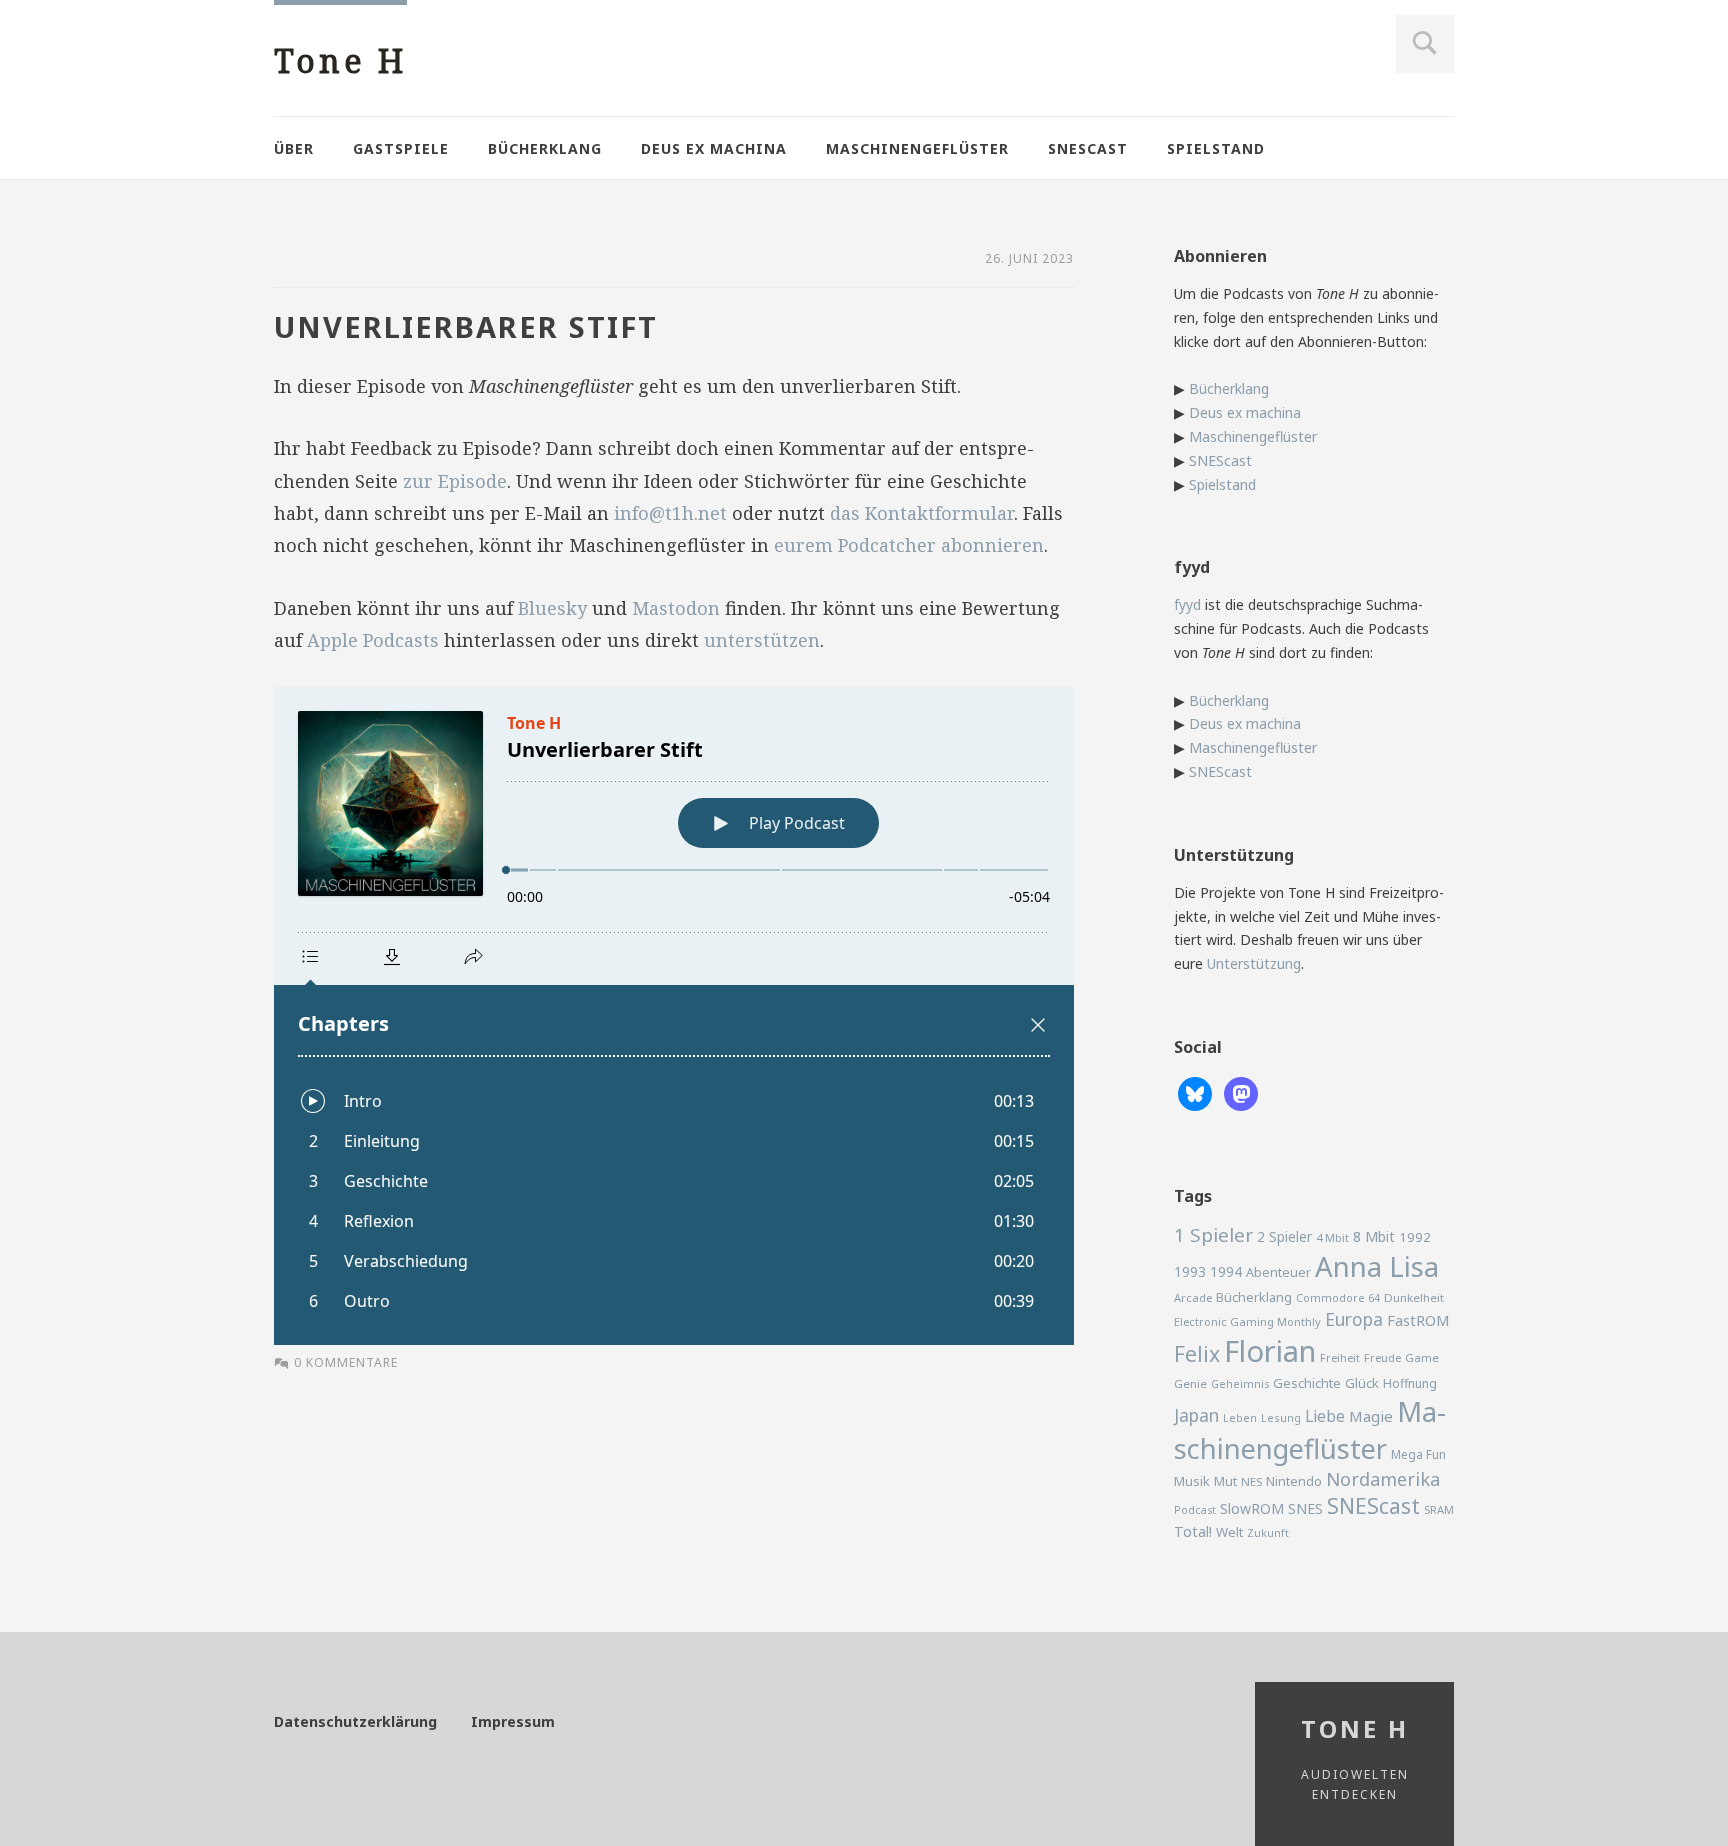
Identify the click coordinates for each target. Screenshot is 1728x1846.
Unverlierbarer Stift (466, 326)
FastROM (1418, 1320)
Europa (1354, 1319)
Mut (1225, 1481)
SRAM (1439, 1509)
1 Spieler (1213, 1235)
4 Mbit (1332, 1237)
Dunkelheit (1414, 1297)
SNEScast (1088, 148)
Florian (1270, 1351)
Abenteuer (1278, 1272)
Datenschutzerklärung (355, 1721)
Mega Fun (1418, 1454)
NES (1251, 1481)
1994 (1226, 1271)
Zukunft (1268, 1533)
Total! (1193, 1531)
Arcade (1193, 1297)
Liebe (1325, 1416)
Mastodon (676, 608)
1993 (1190, 1271)
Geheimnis (1240, 1384)
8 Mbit (1374, 1236)
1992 (1415, 1237)
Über (294, 148)
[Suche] (1425, 44)
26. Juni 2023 (1029, 258)
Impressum (513, 1721)
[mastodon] (1241, 1092)
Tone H (340, 60)
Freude (1382, 1357)
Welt (1229, 1532)
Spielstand (1216, 148)
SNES (1305, 1508)
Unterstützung (1254, 963)
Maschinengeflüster (917, 148)
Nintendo (1294, 1481)
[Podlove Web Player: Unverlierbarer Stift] (674, 1016)
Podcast (1195, 1510)
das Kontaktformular (922, 513)
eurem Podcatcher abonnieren (909, 545)
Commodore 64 (1338, 1297)
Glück (1362, 1383)
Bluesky (552, 608)
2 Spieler (1284, 1236)
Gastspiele (401, 148)
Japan (1196, 1415)
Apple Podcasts (373, 640)
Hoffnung (1410, 1383)
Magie (1371, 1416)
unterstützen (762, 640)
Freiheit (1340, 1357)
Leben (1240, 1418)
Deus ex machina (714, 148)
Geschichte (1307, 1383)
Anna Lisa (1377, 1266)
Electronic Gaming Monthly (1247, 1321)
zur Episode (455, 481)
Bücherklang (545, 148)
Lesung (1281, 1417)
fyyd (1187, 604)
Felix (1197, 1353)
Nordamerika (1383, 1479)
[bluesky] (1195, 1092)
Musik (1192, 1481)
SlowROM (1252, 1508)
